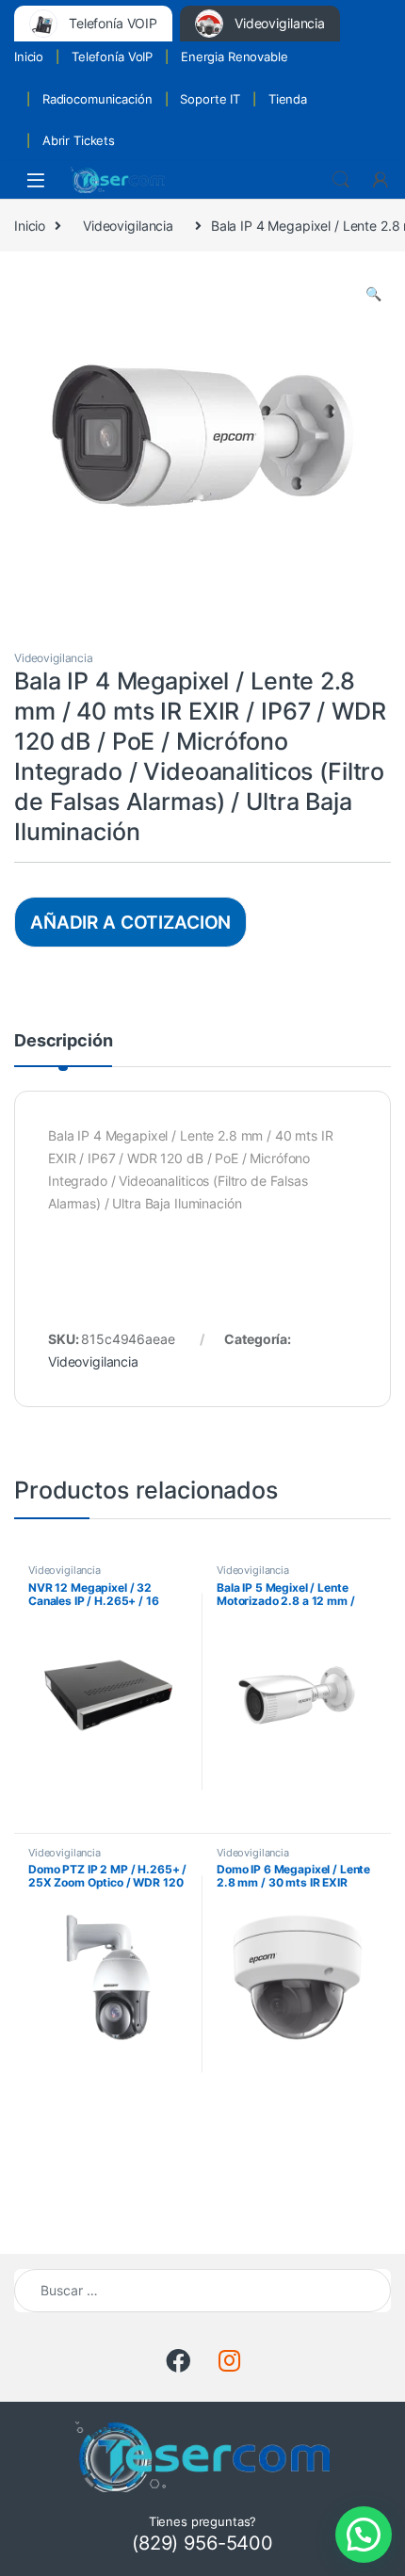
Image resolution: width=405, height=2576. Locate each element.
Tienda (288, 99)
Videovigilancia (128, 226)
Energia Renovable (235, 57)
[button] (373, 294)
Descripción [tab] (63, 1041)
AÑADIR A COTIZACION (130, 922)
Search (341, 180)
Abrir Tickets (79, 140)
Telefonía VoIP (112, 57)
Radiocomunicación (97, 99)
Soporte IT (210, 99)
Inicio (29, 57)
